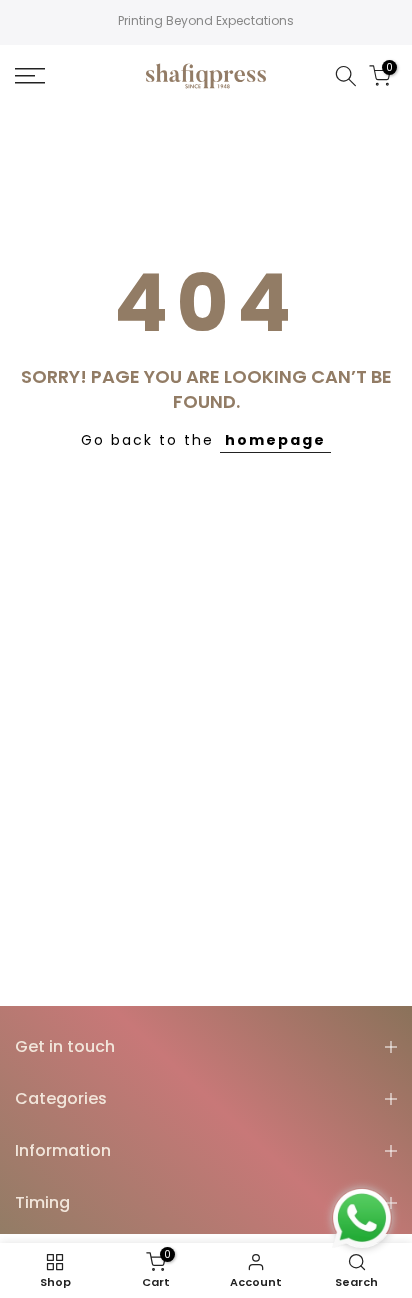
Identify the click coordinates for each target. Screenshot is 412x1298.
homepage (275, 440)
